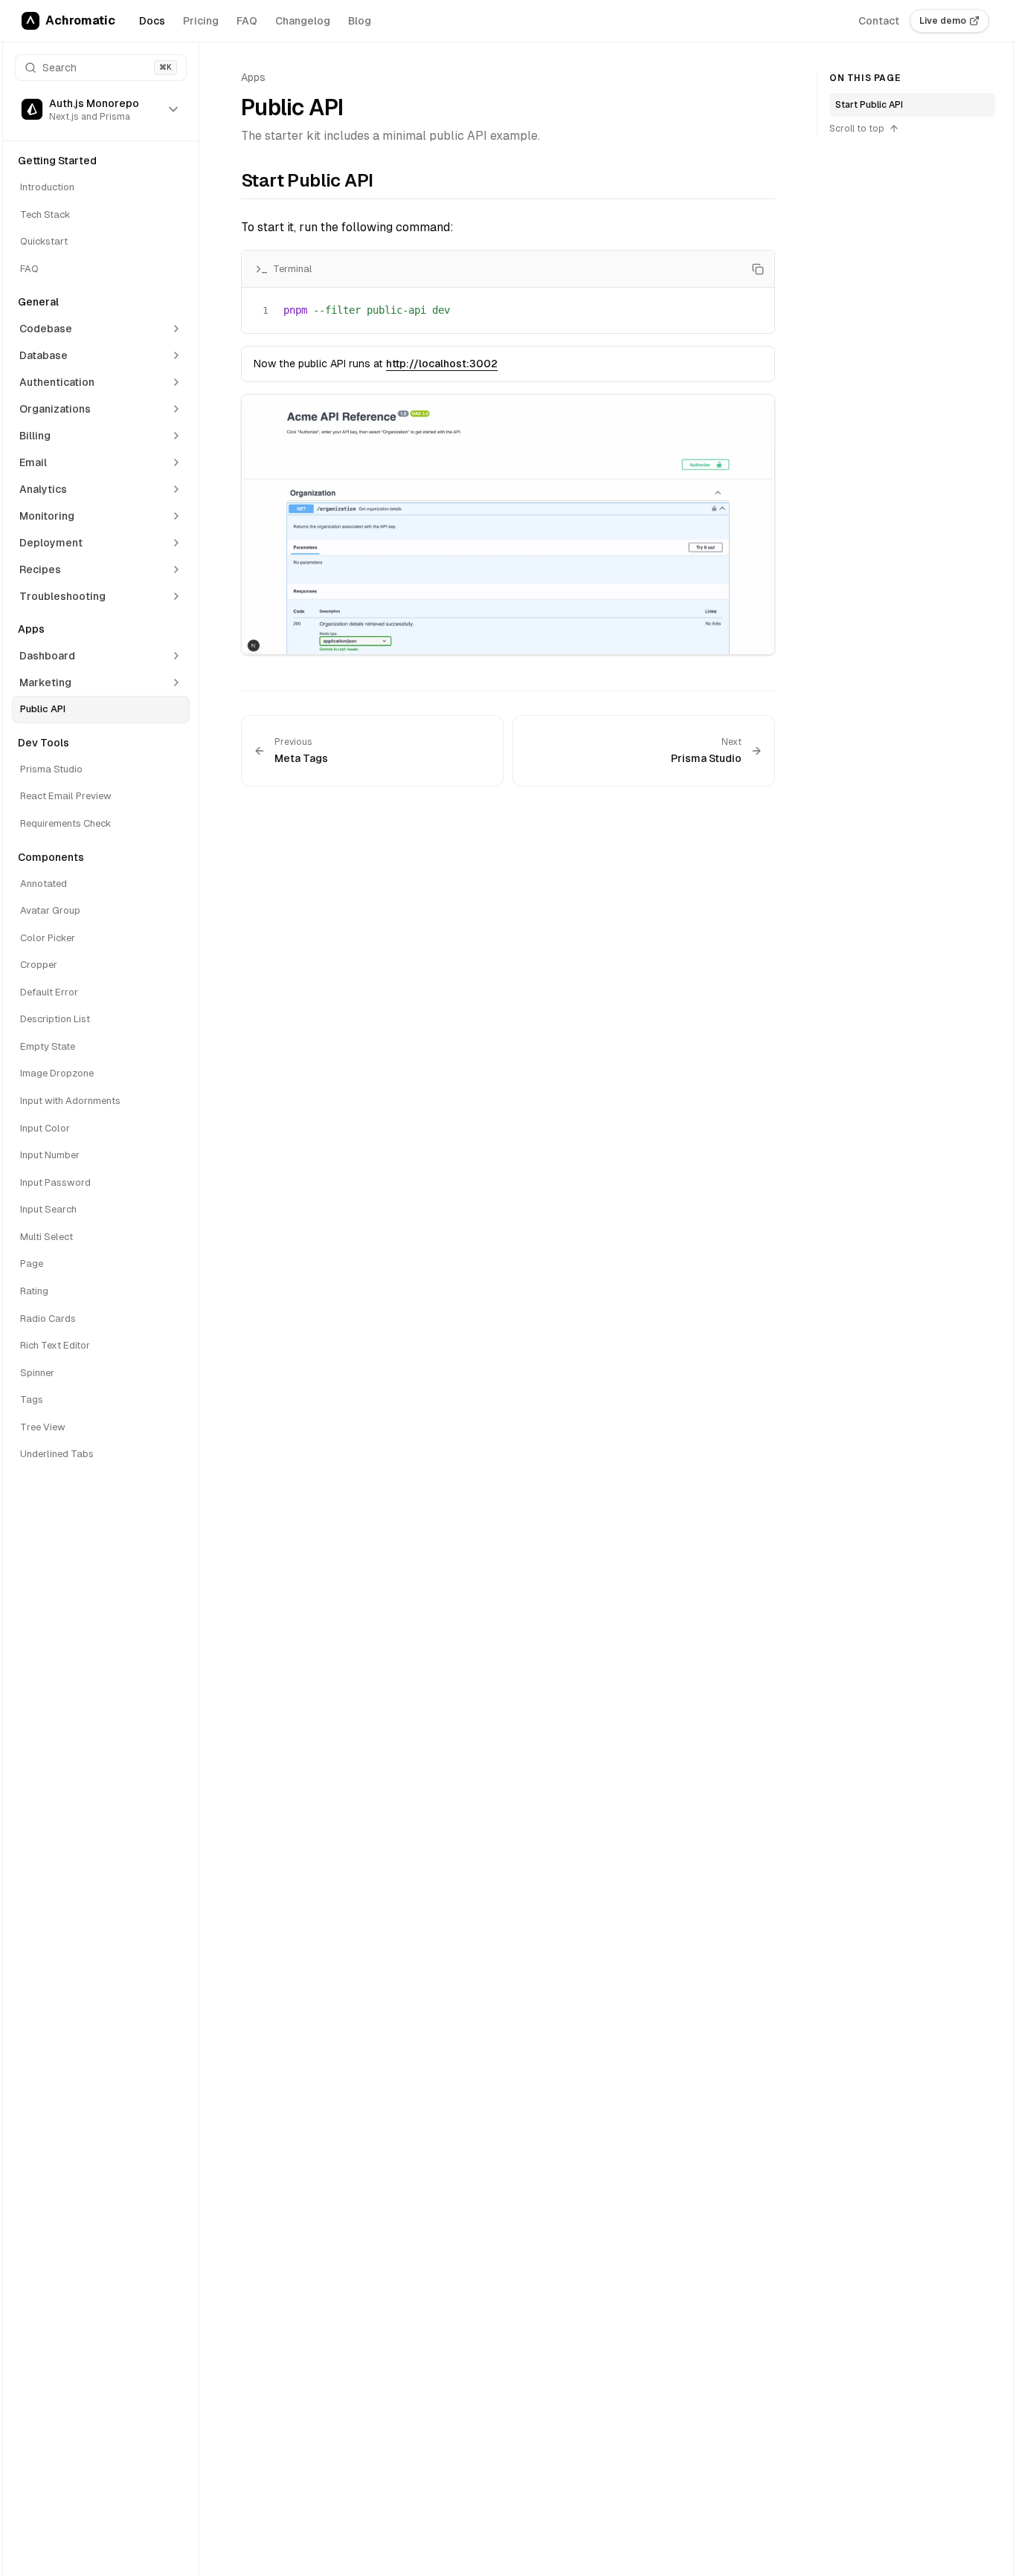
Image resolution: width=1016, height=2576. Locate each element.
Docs (152, 21)
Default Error (49, 992)
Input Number (50, 1155)
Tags (32, 1400)
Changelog (303, 21)
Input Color (45, 1128)
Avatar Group (50, 910)
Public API (43, 709)
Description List (55, 1019)
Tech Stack (45, 214)
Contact (879, 21)
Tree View (43, 1427)
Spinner (37, 1373)
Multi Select (46, 1237)
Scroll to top (857, 129)
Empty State (48, 1046)
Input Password (55, 1182)
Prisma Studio (51, 769)
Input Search (48, 1209)
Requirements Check (66, 823)
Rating (34, 1291)
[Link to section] (231, 184)
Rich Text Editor (55, 1345)
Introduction (47, 187)
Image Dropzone (57, 1073)
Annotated (44, 884)
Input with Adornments (70, 1101)
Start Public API (869, 105)
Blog (360, 21)
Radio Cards (48, 1318)
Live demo (943, 21)
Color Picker (48, 938)
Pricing (201, 21)
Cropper (39, 965)
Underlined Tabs (57, 1454)
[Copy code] (758, 269)
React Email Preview (66, 796)
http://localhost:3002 (442, 364)
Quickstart (44, 241)
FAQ (247, 21)
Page (32, 1263)
